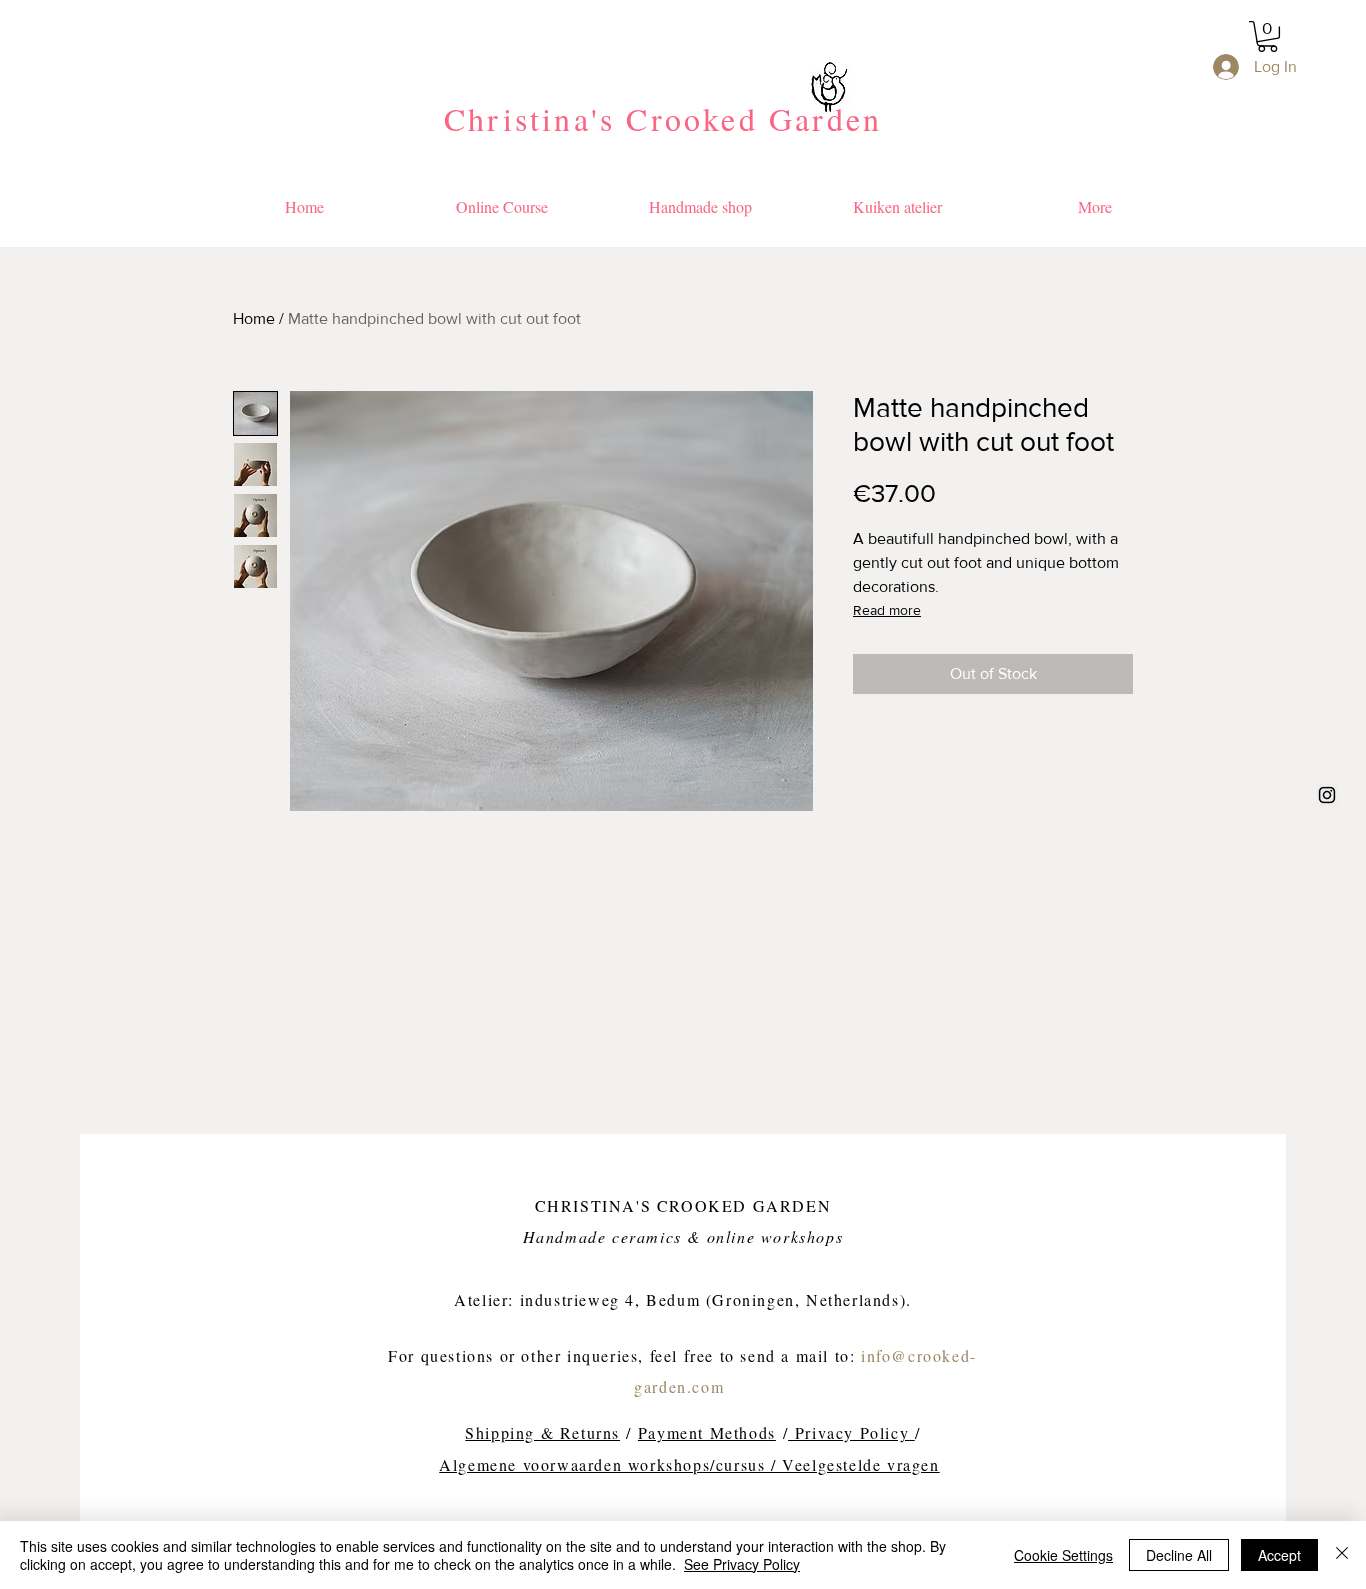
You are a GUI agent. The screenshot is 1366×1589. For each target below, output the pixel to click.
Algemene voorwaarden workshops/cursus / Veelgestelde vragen (689, 1464)
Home (254, 318)
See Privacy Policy (742, 1564)
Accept (1279, 1555)
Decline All (1179, 1555)
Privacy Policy (848, 1432)
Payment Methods (707, 1432)
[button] (1267, 36)
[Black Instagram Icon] (1327, 795)
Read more (887, 610)
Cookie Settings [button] (1063, 1555)
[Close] (1342, 1555)
